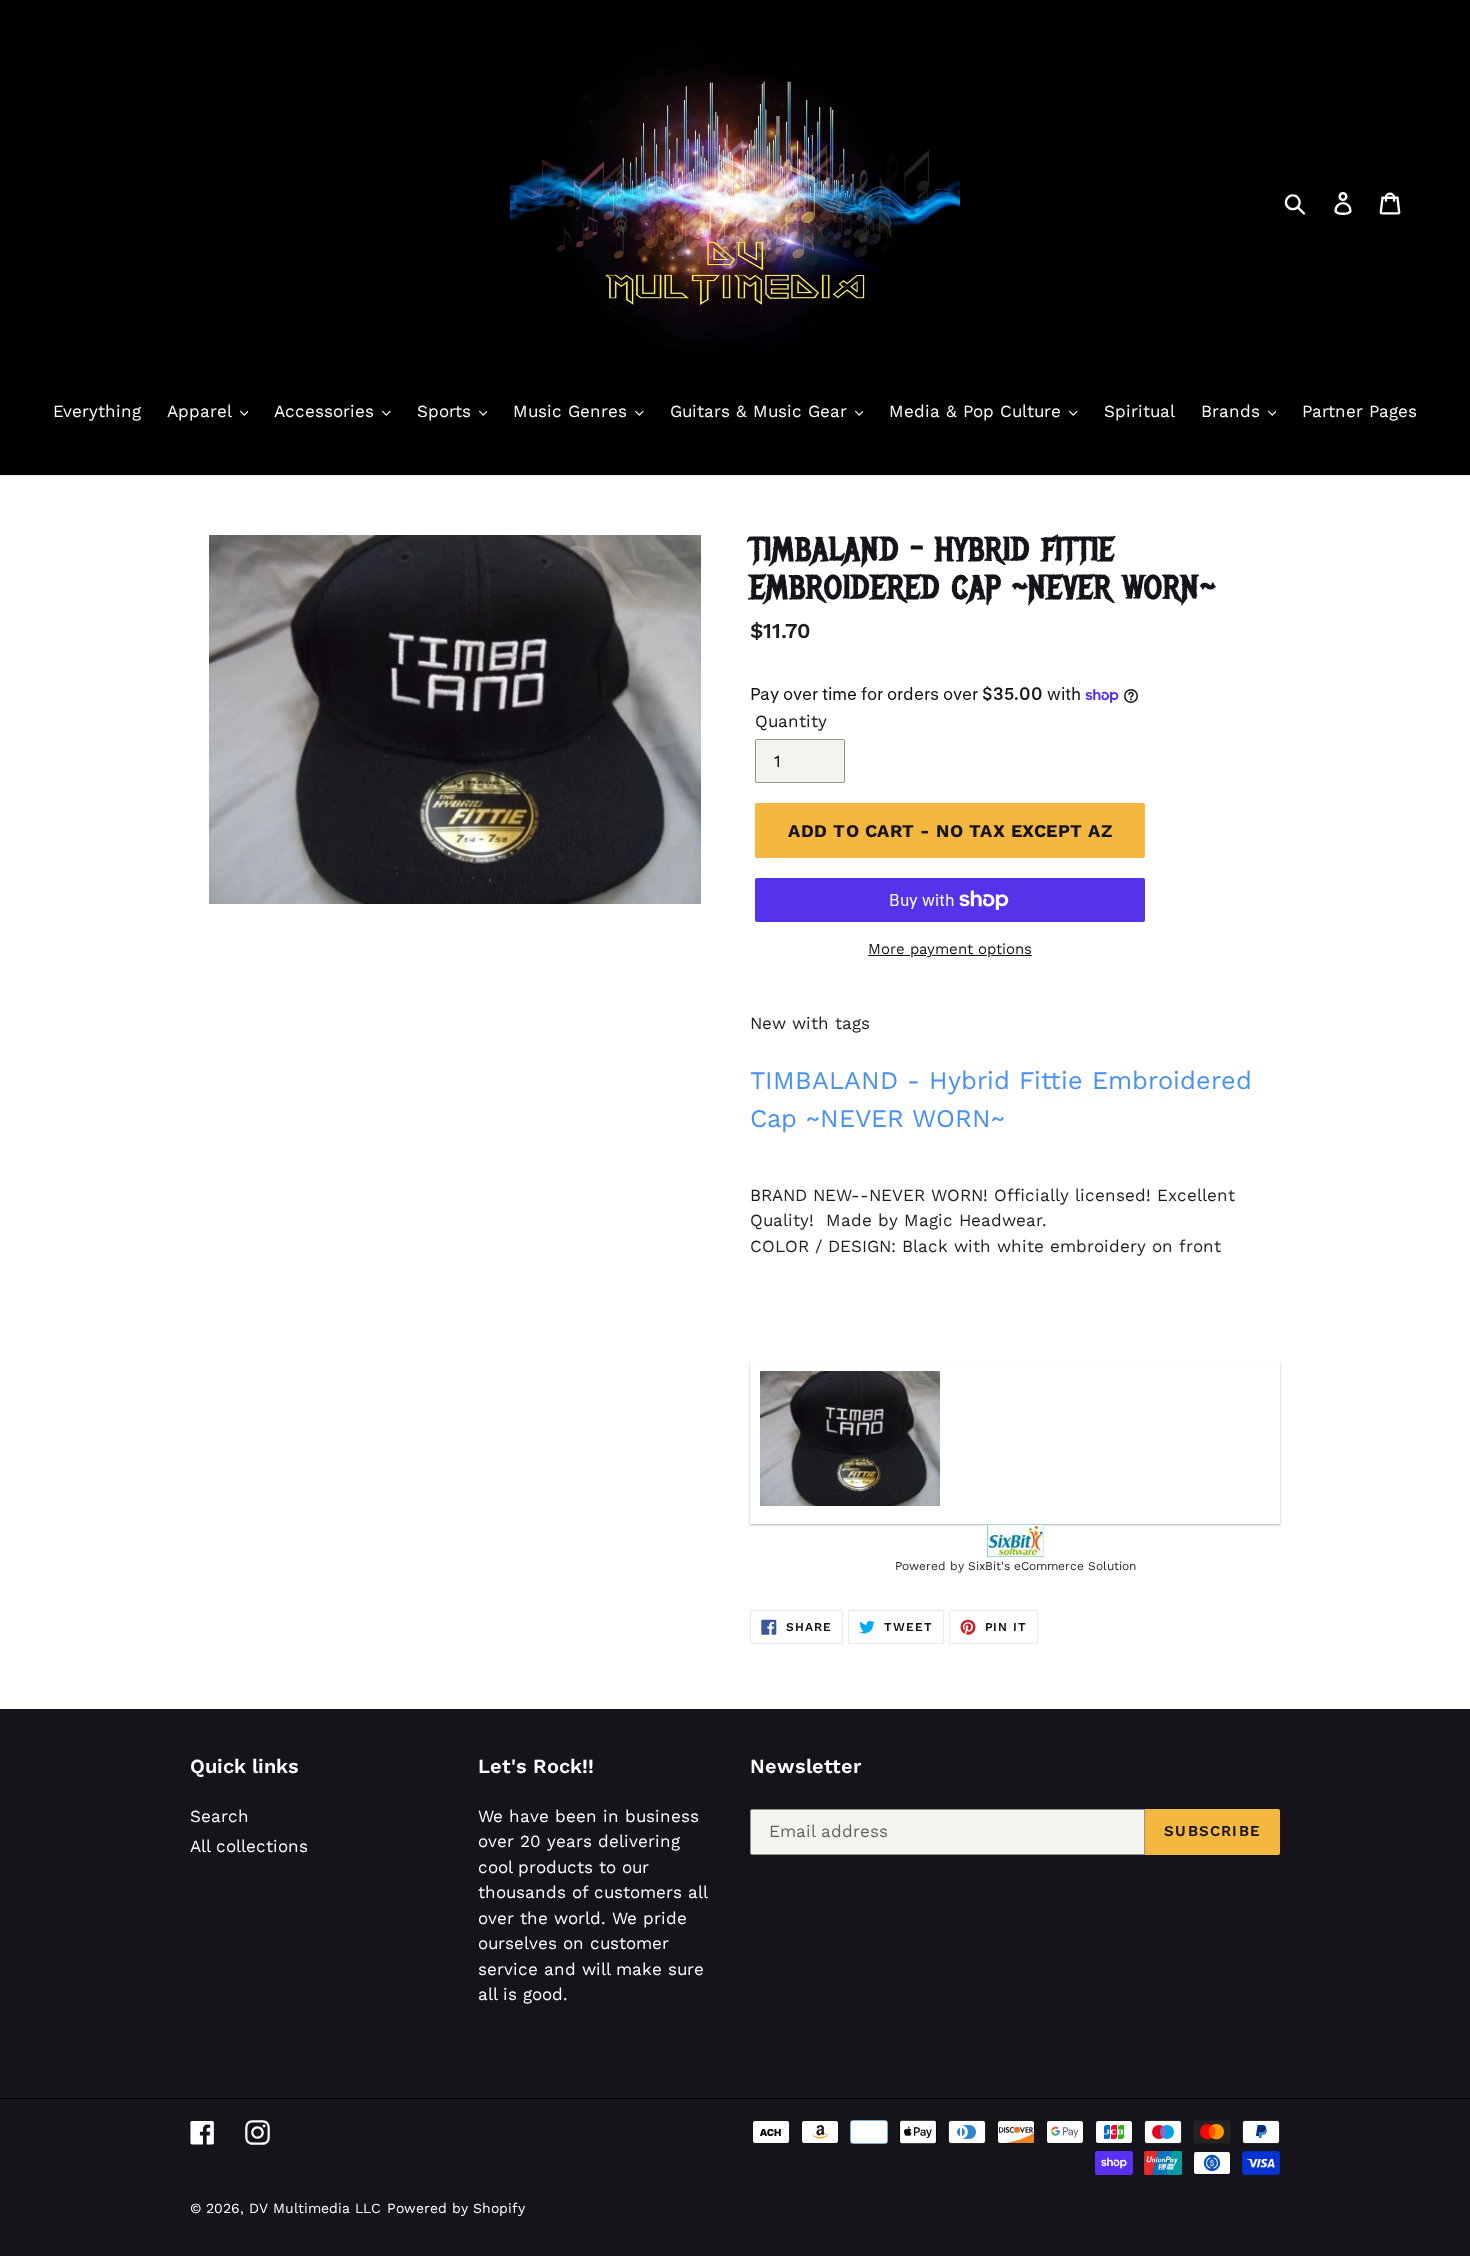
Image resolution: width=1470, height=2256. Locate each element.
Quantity (791, 721)
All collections (249, 1846)
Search (219, 1816)
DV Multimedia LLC (315, 2208)
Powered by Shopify (456, 2208)
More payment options (950, 949)
